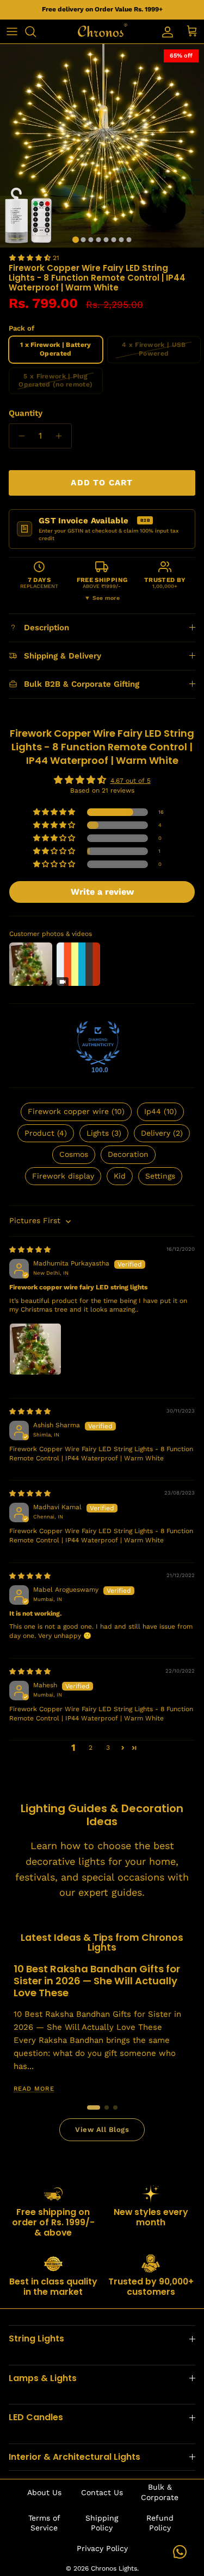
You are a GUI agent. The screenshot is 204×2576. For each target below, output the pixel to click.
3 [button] (108, 1748)
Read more (33, 2089)
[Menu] (12, 31)
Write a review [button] (102, 892)
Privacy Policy (102, 2548)
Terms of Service (44, 2523)
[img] (30, 1250)
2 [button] (91, 1748)
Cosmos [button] (74, 1154)
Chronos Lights (114, 2568)
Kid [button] (120, 1176)
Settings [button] (160, 1176)
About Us (44, 2492)
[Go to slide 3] (115, 2107)
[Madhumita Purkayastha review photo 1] (35, 1349)
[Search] (36, 31)
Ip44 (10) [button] (160, 1111)
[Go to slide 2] (107, 2107)
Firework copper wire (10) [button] (76, 1111)
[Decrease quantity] (19, 436)
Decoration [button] (128, 1154)
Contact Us (102, 2492)
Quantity (26, 413)
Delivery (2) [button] (162, 1133)
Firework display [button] (63, 1176)
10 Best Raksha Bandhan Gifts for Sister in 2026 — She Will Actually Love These (96, 1981)
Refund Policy (160, 2523)
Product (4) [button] (46, 1133)
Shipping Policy (102, 2523)
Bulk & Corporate (160, 2492)
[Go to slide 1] (94, 2107)
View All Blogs (102, 2129)
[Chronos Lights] (102, 31)
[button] (31, 258)
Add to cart (102, 483)
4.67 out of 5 (131, 781)
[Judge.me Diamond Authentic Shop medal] (98, 1043)
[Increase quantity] (62, 436)
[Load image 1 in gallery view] (102, 146)
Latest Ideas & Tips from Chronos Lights (102, 1942)
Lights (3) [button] (104, 1133)
